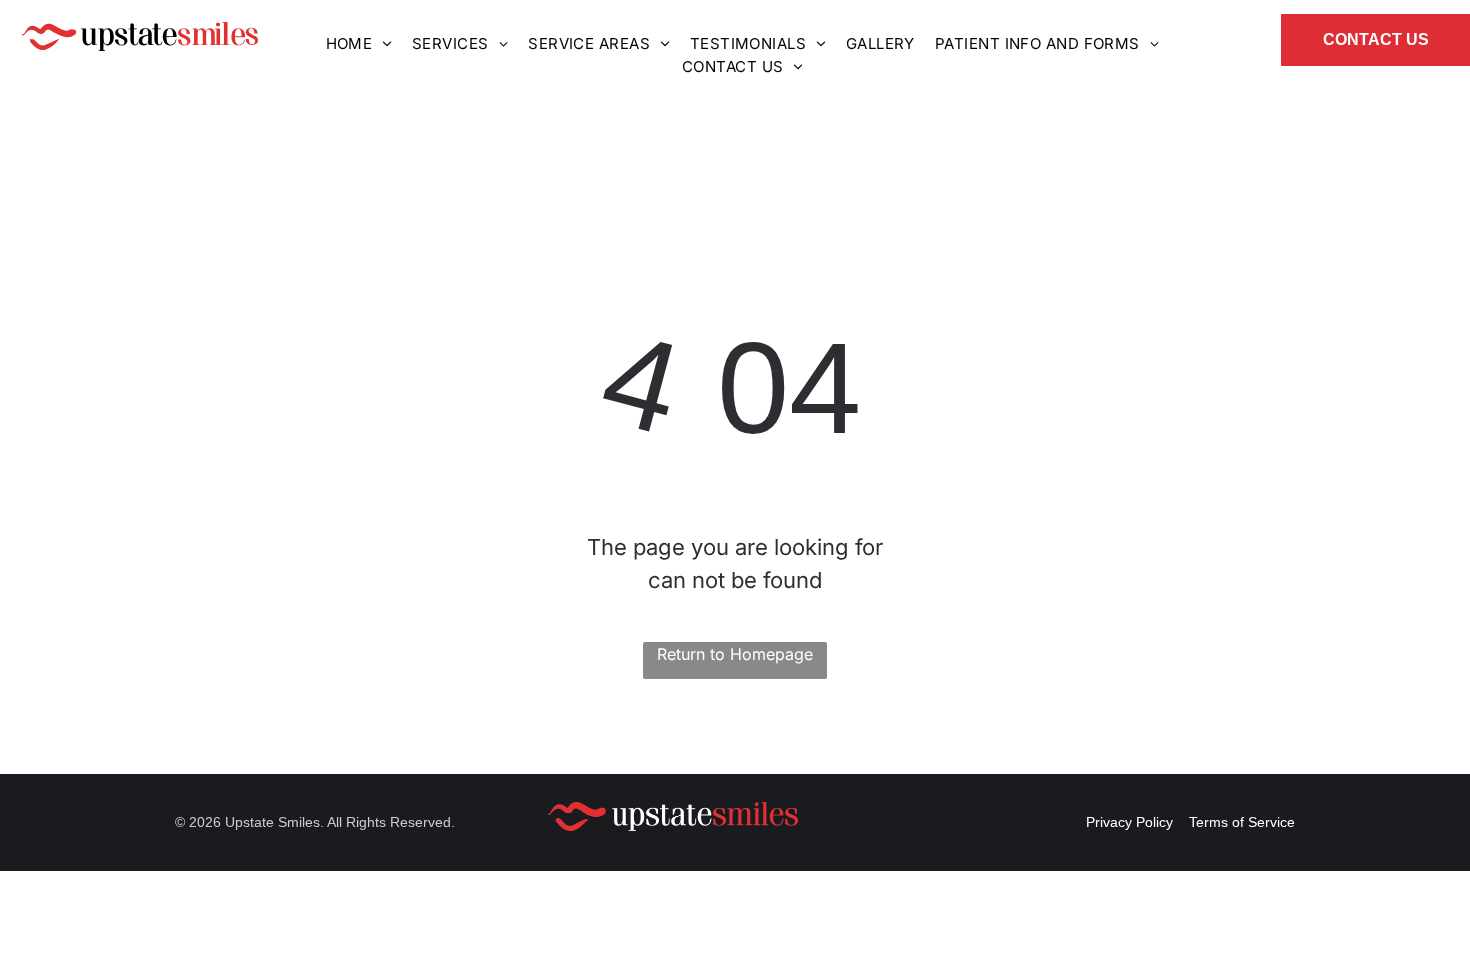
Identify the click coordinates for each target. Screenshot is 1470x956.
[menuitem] (359, 44)
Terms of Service (1242, 822)
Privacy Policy (1129, 822)
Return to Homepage (735, 654)
